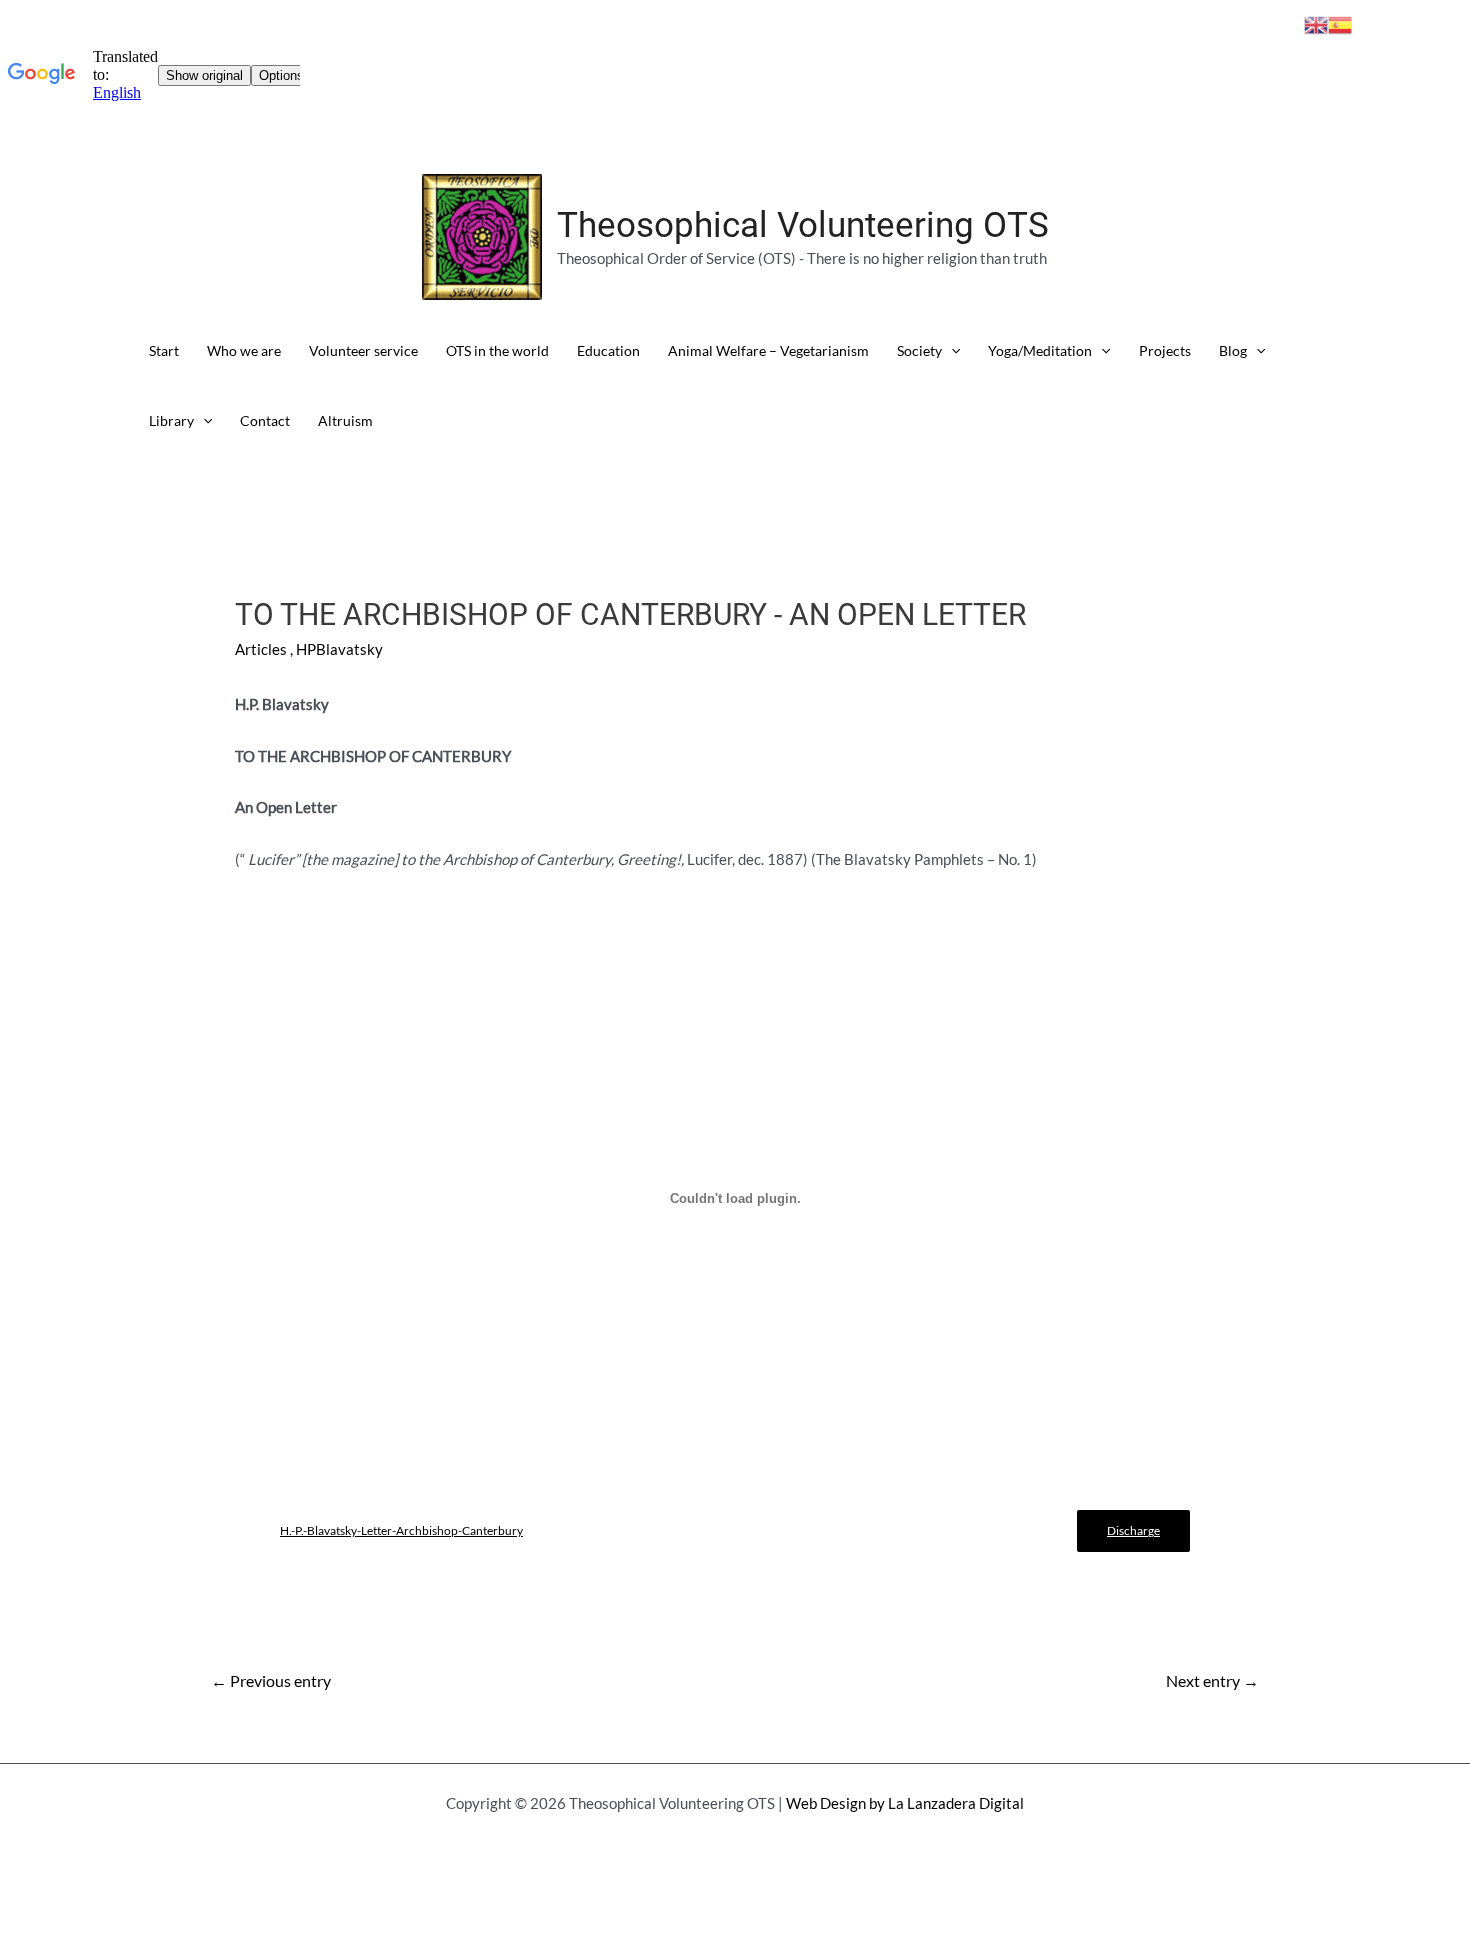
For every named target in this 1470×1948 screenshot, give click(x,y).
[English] (1316, 23)
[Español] (1340, 23)
